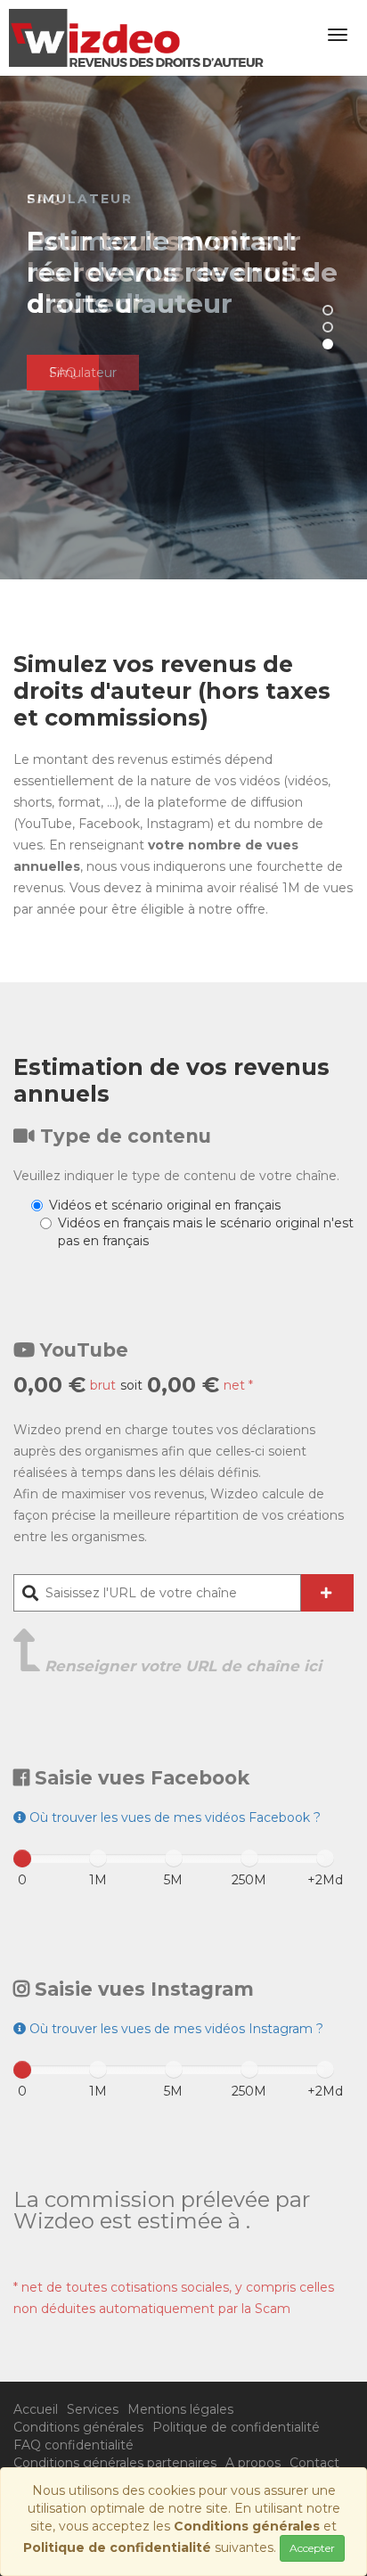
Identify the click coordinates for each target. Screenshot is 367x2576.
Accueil (36, 2409)
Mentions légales (180, 2409)
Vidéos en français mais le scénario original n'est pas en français (206, 1232)
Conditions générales (78, 2427)
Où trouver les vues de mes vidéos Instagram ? (175, 2029)
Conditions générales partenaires (115, 2463)
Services (93, 2409)
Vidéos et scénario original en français (165, 1205)
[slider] (22, 1858)
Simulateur (83, 373)
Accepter (312, 2548)
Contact (314, 2463)
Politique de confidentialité (236, 2427)
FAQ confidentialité (73, 2445)
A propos (253, 2463)
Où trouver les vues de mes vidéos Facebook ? (173, 1817)
